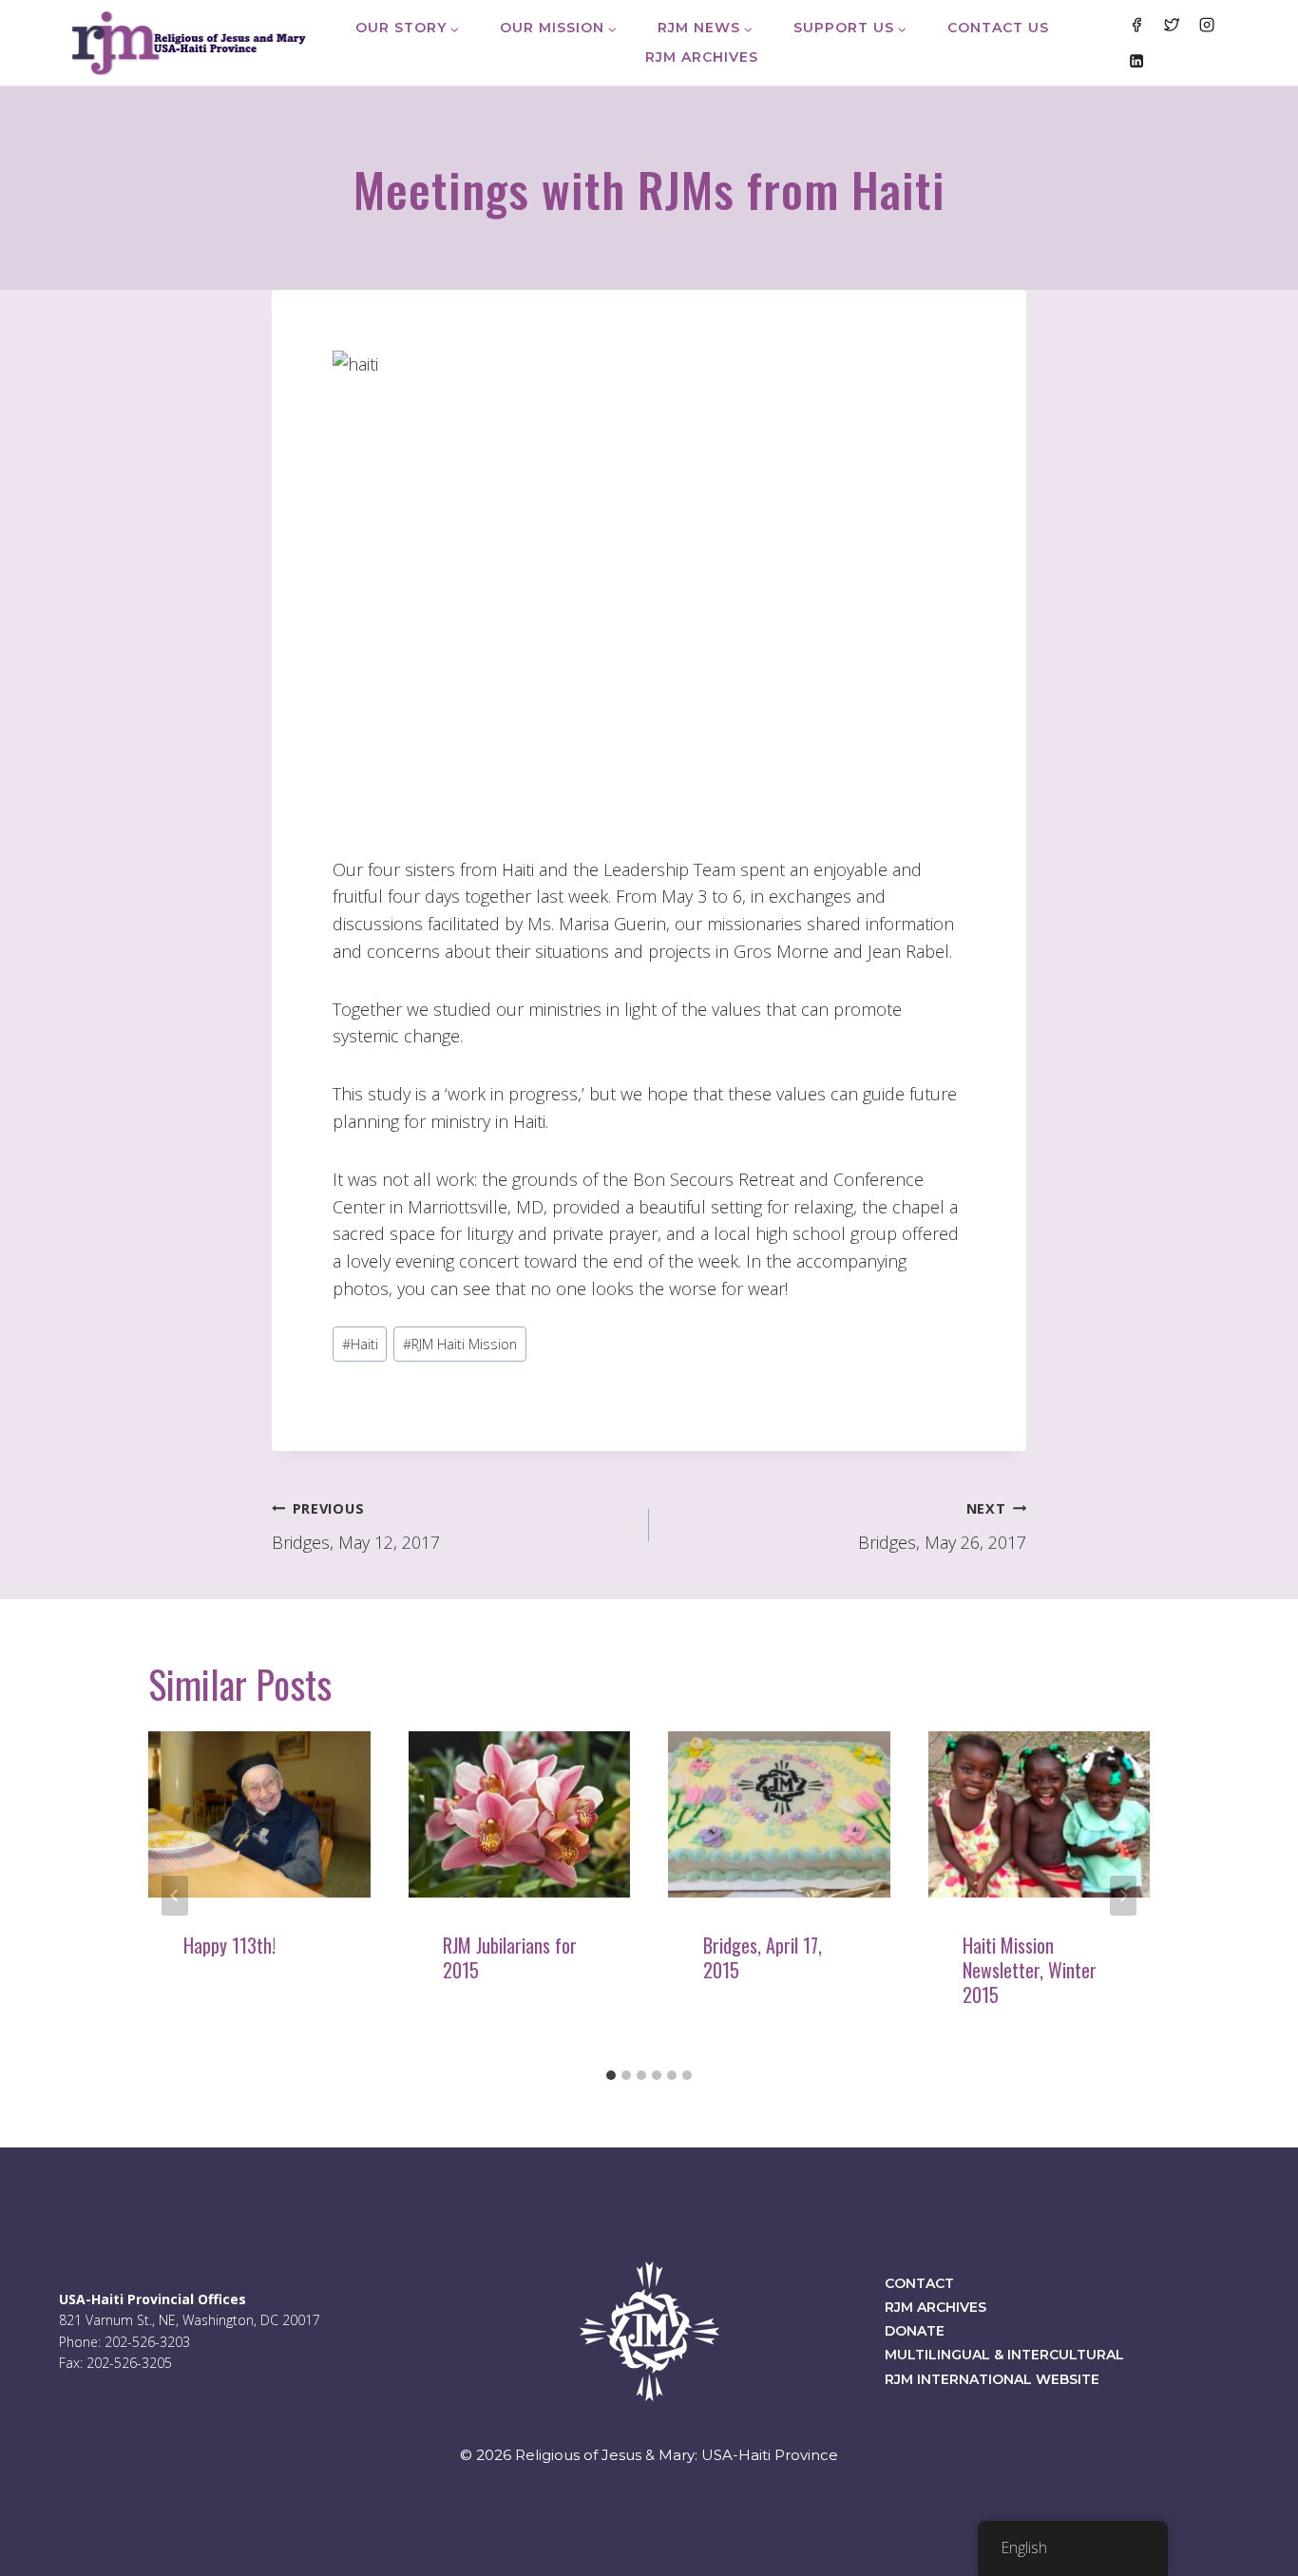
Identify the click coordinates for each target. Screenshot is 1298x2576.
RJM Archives (702, 57)
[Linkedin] (1136, 60)
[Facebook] (1136, 25)
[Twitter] (1172, 25)
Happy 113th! (229, 1945)
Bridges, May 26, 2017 (942, 1527)
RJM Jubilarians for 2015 (510, 1957)
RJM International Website (992, 2379)
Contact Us (998, 28)
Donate (915, 2331)
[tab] (611, 2075)
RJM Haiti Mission (460, 1344)
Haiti (360, 1344)
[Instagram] (1207, 25)
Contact (919, 2283)
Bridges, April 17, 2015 (763, 1957)
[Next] (1123, 1896)
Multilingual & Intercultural (1004, 2355)
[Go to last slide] (175, 1896)
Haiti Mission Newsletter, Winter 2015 (1030, 1970)
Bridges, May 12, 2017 (356, 1527)
